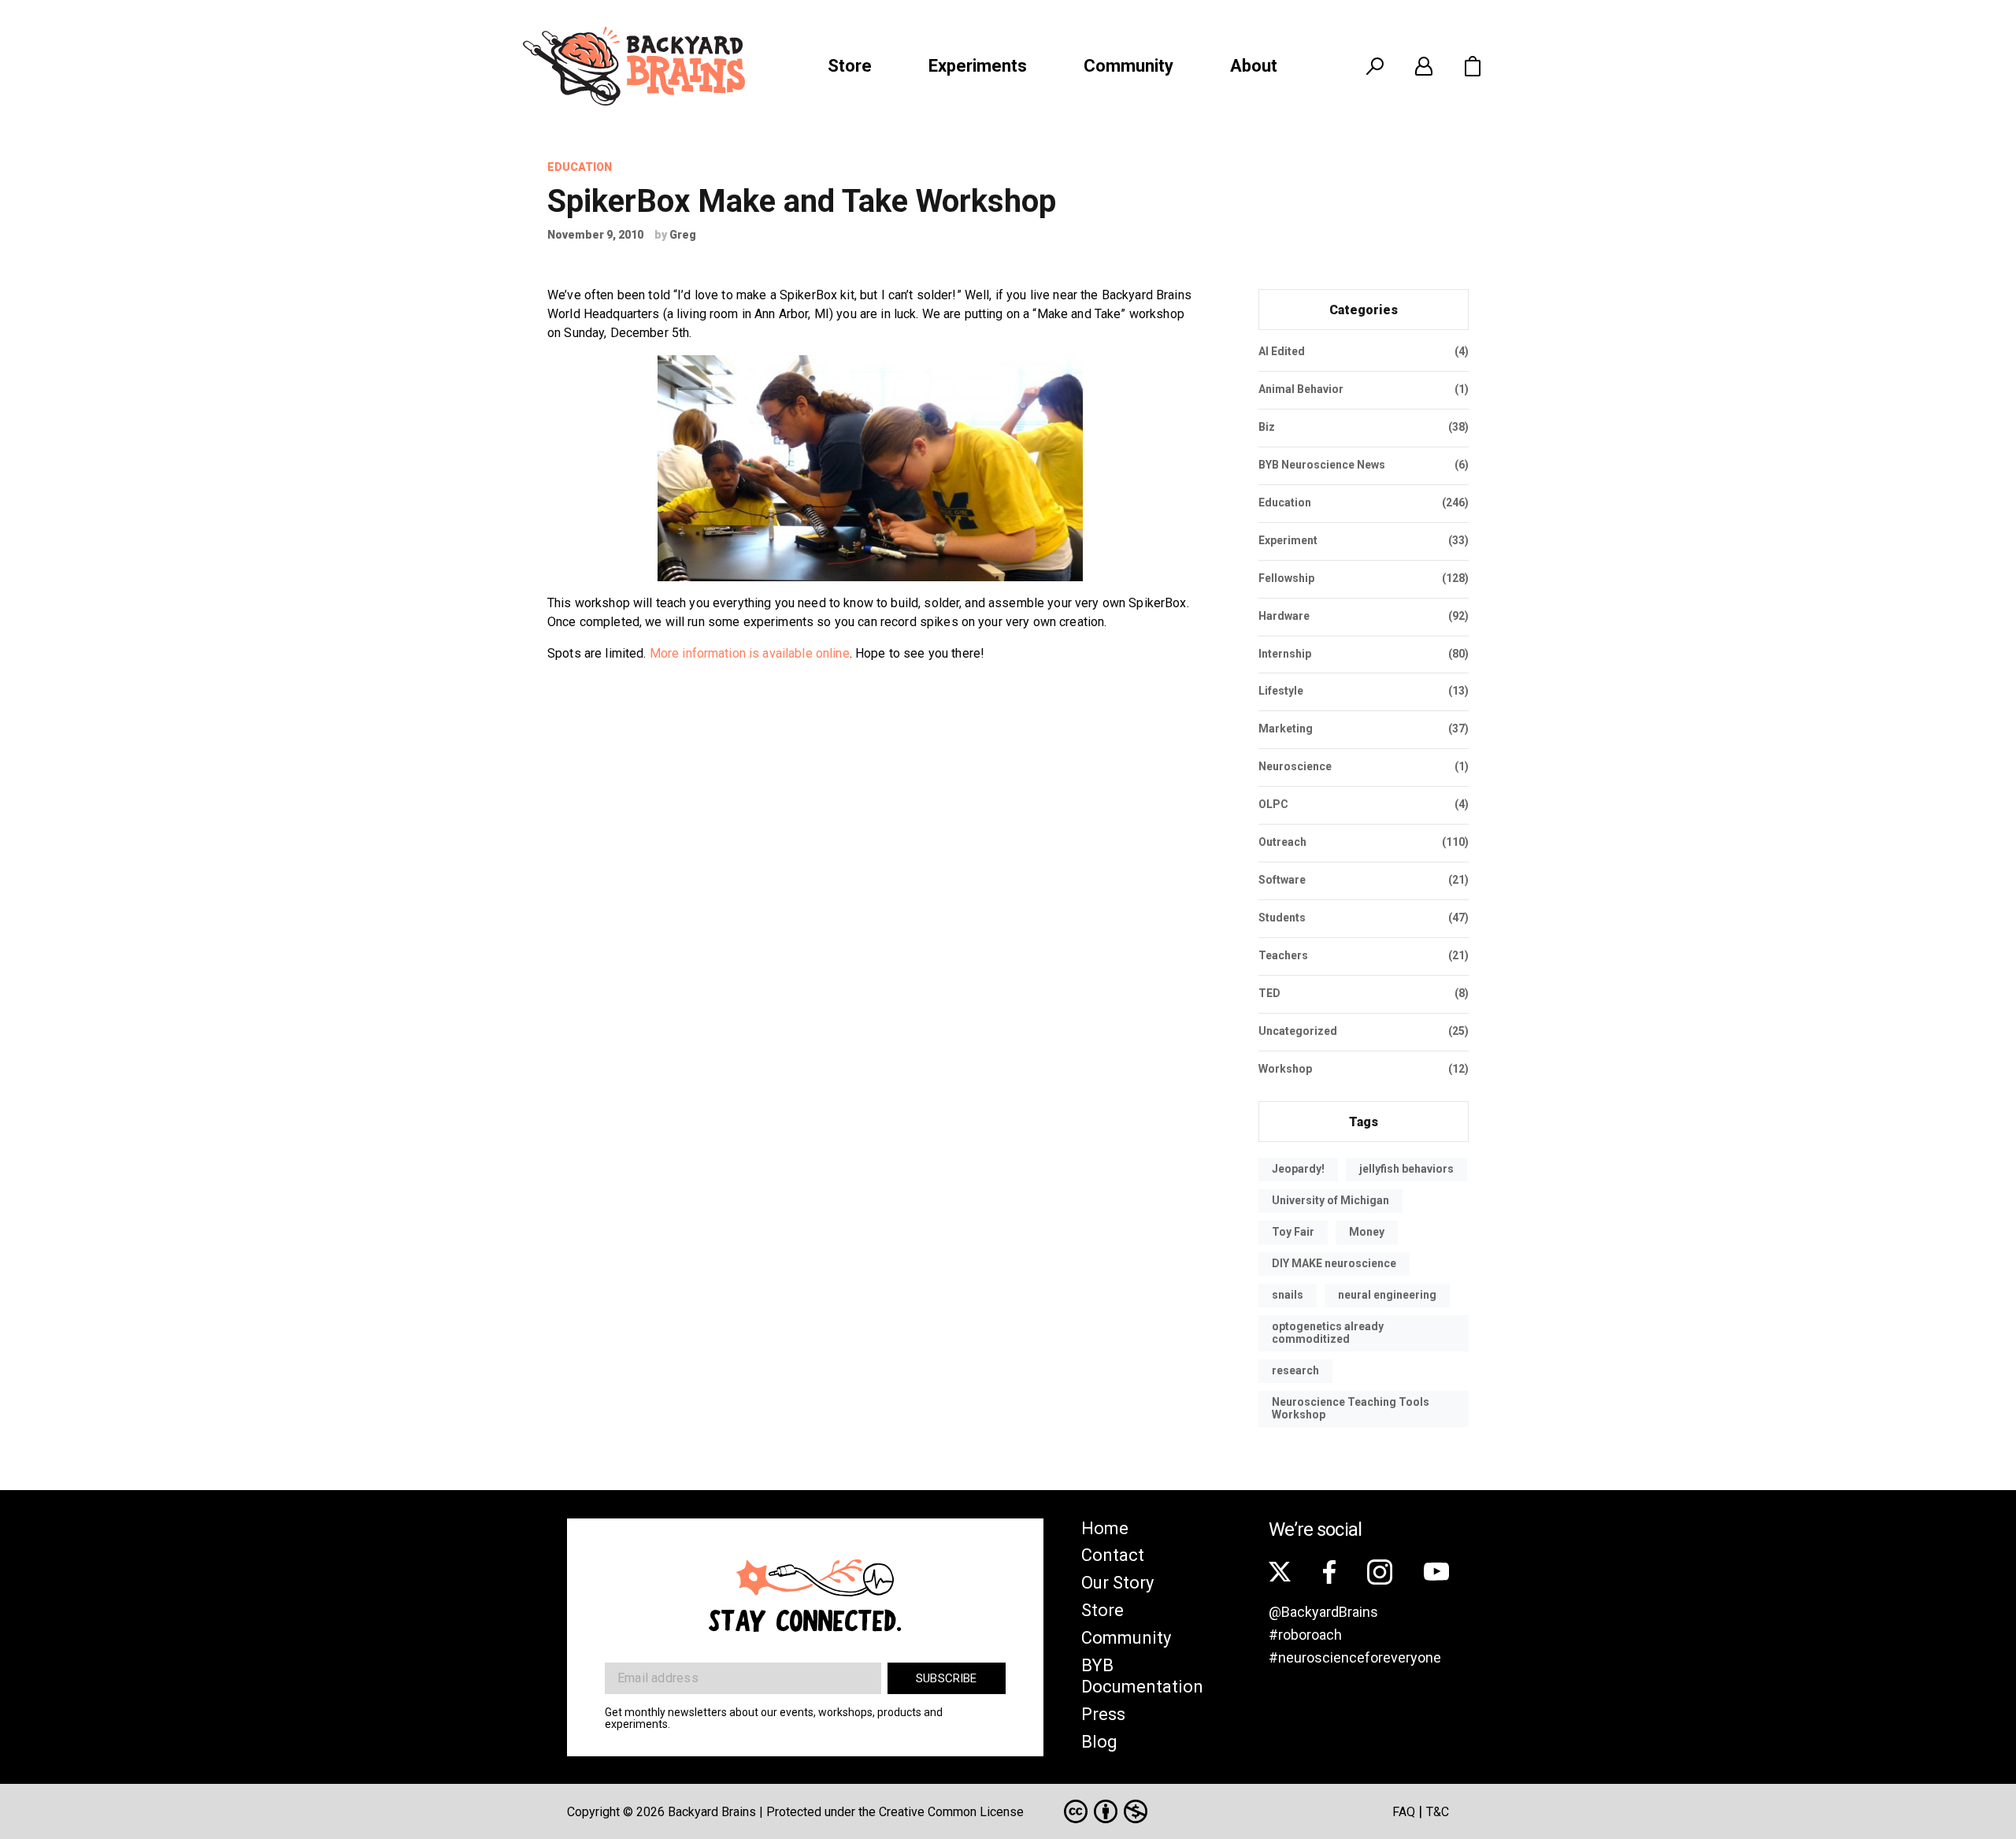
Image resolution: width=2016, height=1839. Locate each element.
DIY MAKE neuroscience (1334, 1263)
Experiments (978, 66)
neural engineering (1387, 1295)
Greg (683, 235)
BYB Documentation (1142, 1676)
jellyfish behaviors (1406, 1169)
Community (1128, 66)
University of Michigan (1330, 1200)
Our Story (1117, 1583)
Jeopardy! (1298, 1169)
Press (1103, 1714)
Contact (1113, 1555)
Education (580, 167)
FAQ (1404, 1812)
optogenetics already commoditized (1328, 1333)
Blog (1099, 1742)
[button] (1473, 66)
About (1254, 66)
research (1295, 1370)
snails (1288, 1295)
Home (1105, 1528)
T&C (1438, 1812)
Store (850, 66)
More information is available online (750, 653)
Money (1367, 1232)
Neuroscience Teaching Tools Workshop (1351, 1408)
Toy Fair (1293, 1232)
